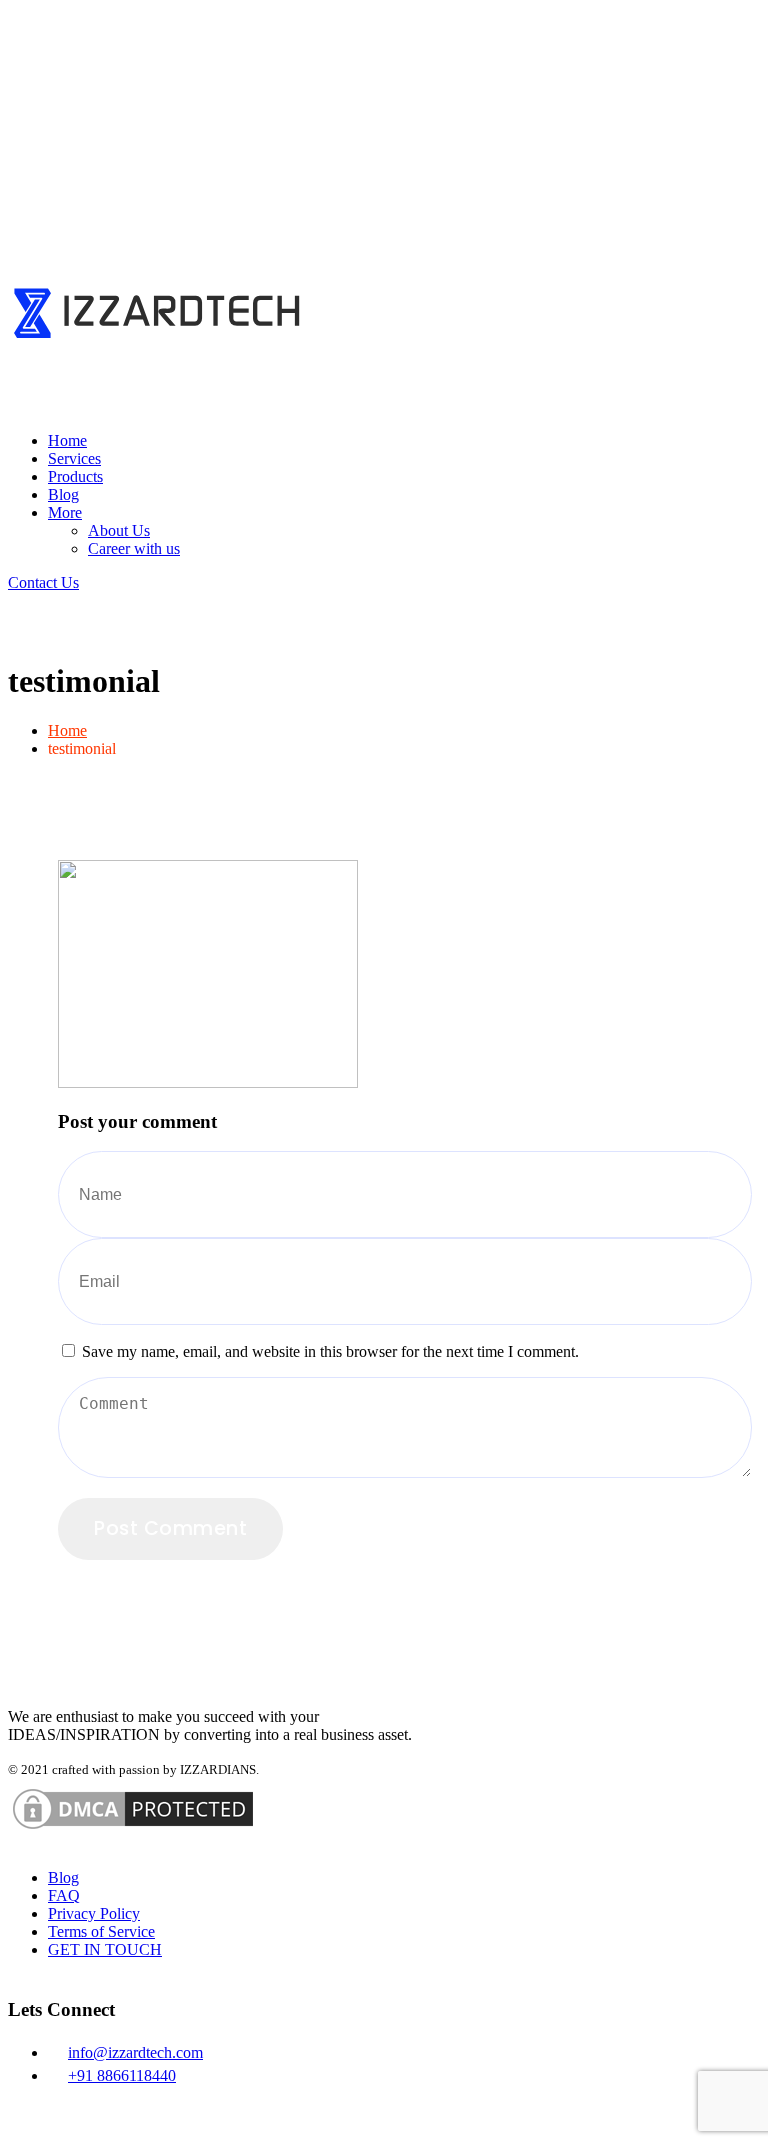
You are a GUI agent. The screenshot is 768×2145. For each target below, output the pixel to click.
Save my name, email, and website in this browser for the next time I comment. (330, 1351)
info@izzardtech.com (135, 2052)
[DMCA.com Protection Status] (133, 1838)
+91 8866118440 (122, 2075)
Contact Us (43, 582)
